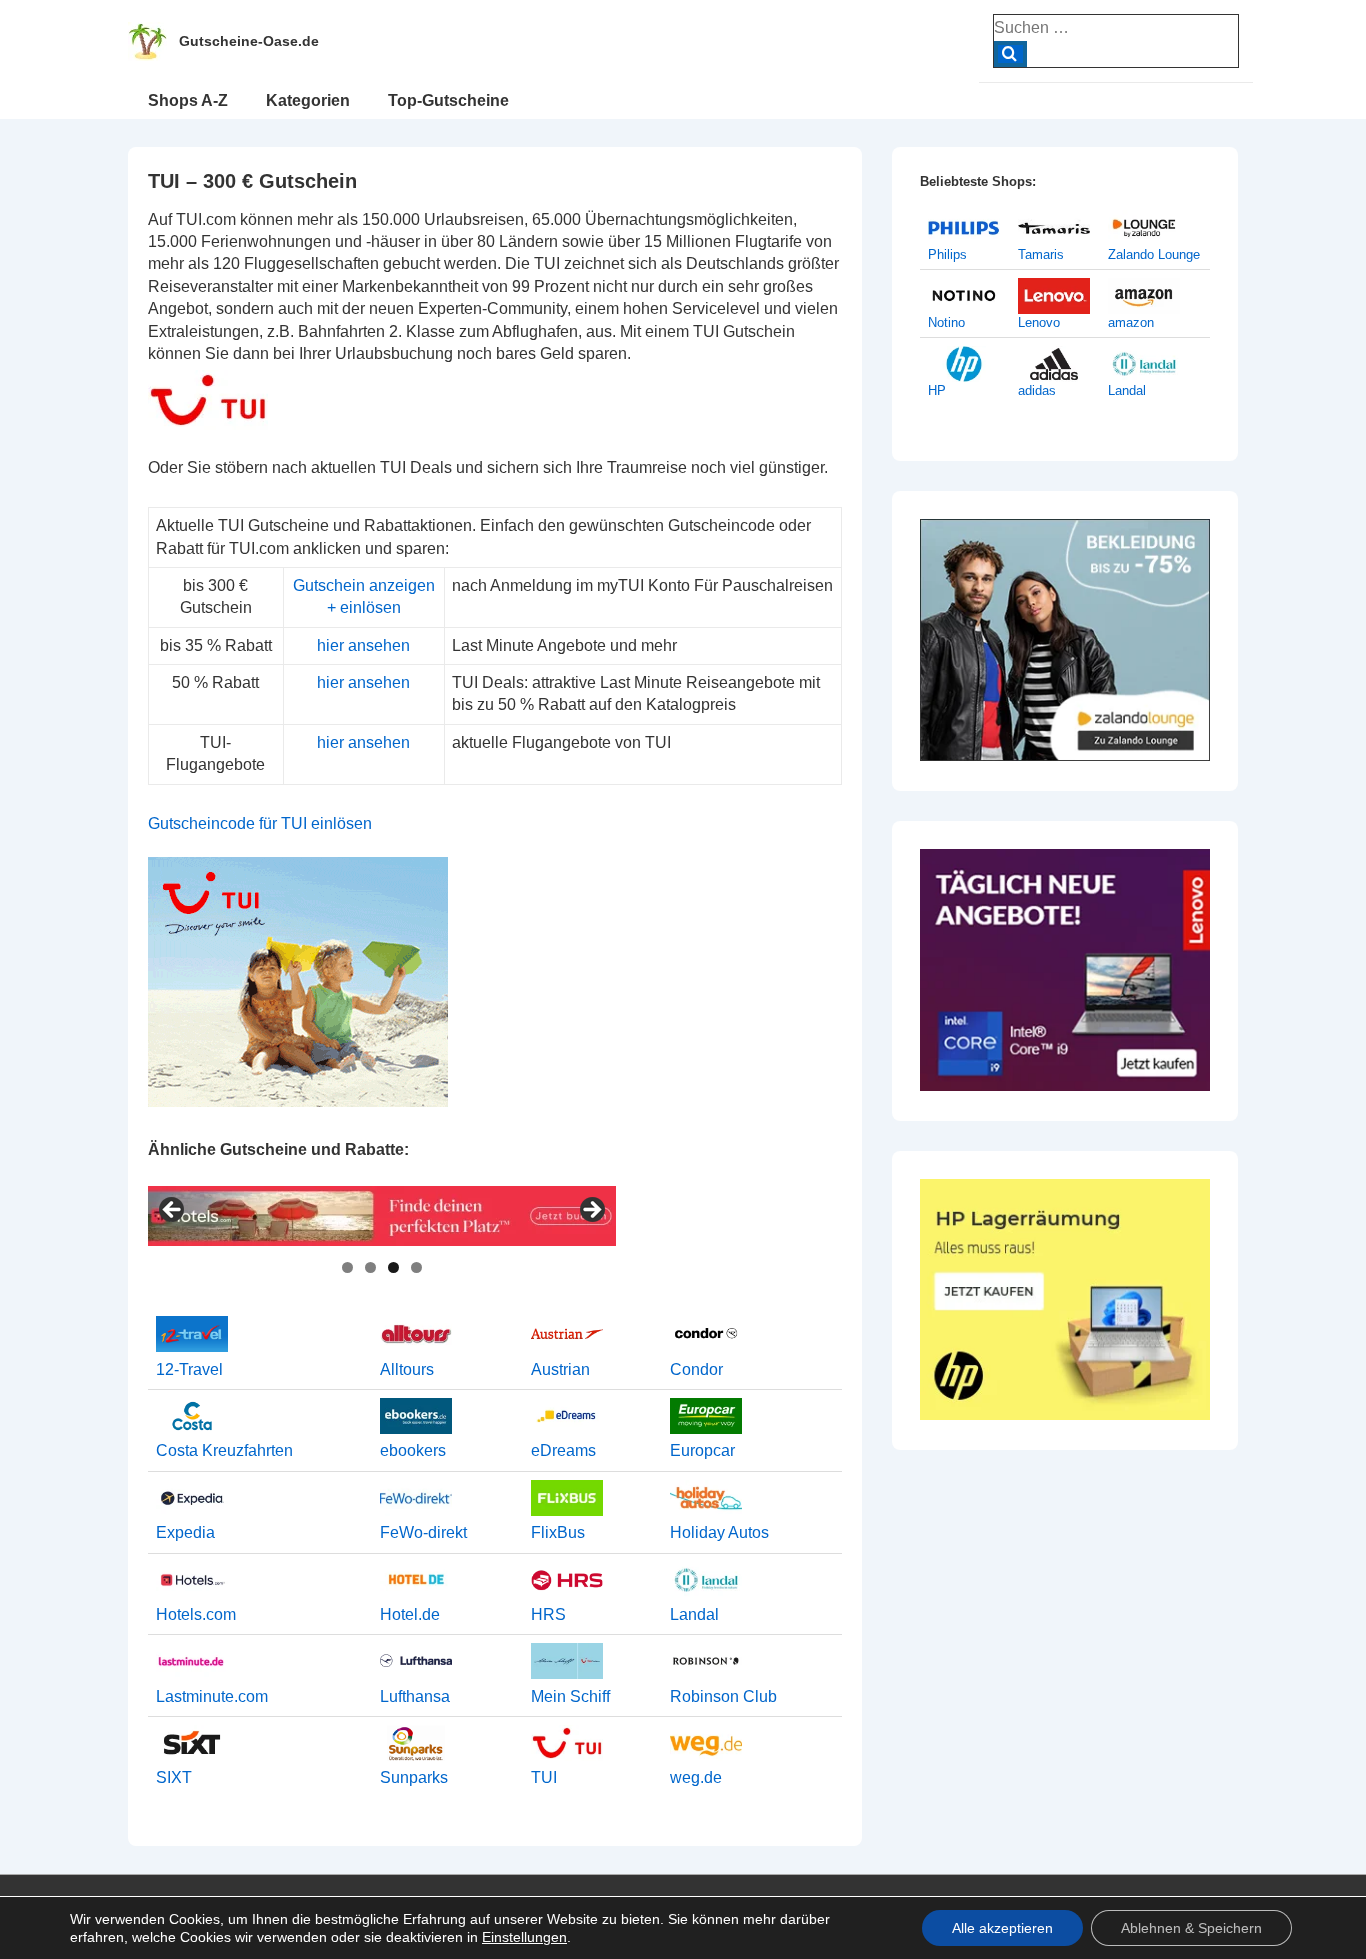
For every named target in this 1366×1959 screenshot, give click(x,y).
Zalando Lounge (1154, 254)
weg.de (696, 1777)
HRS (548, 1614)
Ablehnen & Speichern (1191, 1928)
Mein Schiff (570, 1696)
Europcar (702, 1450)
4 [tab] (416, 1267)
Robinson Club (723, 1696)
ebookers (413, 1450)
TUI (544, 1777)
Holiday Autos (719, 1532)
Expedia (185, 1532)
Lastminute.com (212, 1696)
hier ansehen (363, 645)
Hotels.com (196, 1614)
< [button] (173, 1211)
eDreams (563, 1450)
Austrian (560, 1369)
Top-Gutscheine (448, 100)
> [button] (591, 1211)
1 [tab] (347, 1267)
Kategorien (308, 100)
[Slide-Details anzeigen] (382, 1216)
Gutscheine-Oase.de (249, 41)
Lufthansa (415, 1696)
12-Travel (189, 1369)
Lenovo (1039, 322)
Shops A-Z (188, 100)
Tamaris (1041, 254)
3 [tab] (393, 1267)
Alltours (407, 1369)
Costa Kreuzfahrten (224, 1450)
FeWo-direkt (423, 1532)
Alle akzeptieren (1002, 1928)
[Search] (1010, 54)
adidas (1037, 390)
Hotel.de (410, 1614)
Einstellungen (524, 1937)
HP (937, 390)
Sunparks (414, 1777)
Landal (694, 1614)
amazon (1131, 322)
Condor (696, 1369)
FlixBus (558, 1532)
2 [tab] (370, 1267)
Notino (946, 322)
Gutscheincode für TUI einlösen (260, 823)
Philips (947, 254)
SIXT (174, 1777)
